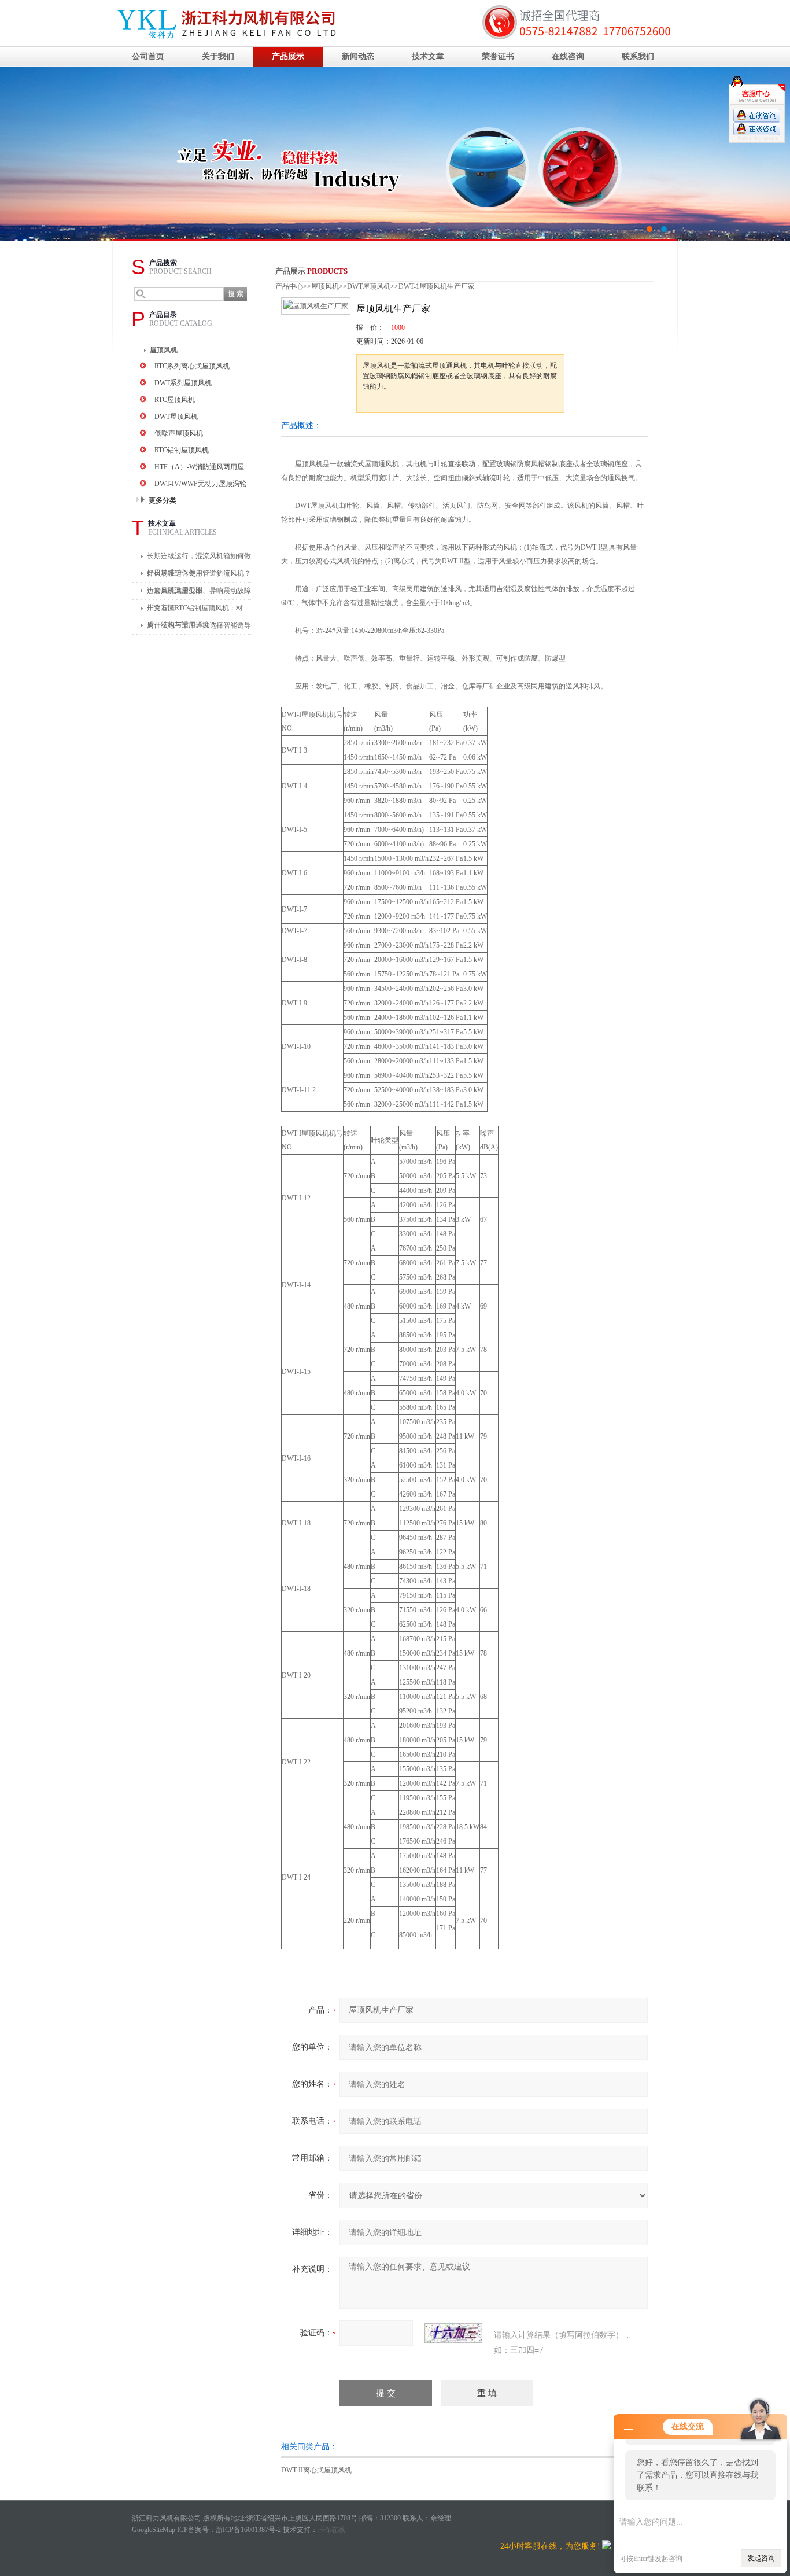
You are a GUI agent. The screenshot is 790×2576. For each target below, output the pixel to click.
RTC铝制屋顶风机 (182, 450)
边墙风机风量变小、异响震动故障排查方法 (199, 593)
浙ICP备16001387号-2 (248, 2530)
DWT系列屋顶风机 (183, 383)
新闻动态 (358, 56)
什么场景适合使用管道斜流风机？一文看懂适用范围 (199, 576)
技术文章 (428, 56)
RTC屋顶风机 (175, 400)
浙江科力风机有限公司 (395, 154)
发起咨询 (761, 2558)
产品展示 (288, 56)
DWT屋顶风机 (176, 417)
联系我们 (638, 56)
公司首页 (148, 56)
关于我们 (218, 56)
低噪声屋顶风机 (179, 433)
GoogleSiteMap (154, 2530)
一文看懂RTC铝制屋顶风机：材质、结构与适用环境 (195, 611)
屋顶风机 (164, 350)
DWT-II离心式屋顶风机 (316, 2470)
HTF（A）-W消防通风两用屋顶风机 (199, 468)
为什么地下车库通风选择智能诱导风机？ (199, 628)
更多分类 (163, 500)
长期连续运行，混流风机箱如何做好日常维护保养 (199, 559)
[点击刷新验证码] (453, 2333)
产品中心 (289, 286)
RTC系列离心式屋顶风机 (192, 366)
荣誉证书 (498, 56)
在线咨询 (568, 56)
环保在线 (331, 2530)
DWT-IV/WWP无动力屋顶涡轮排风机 (200, 485)
